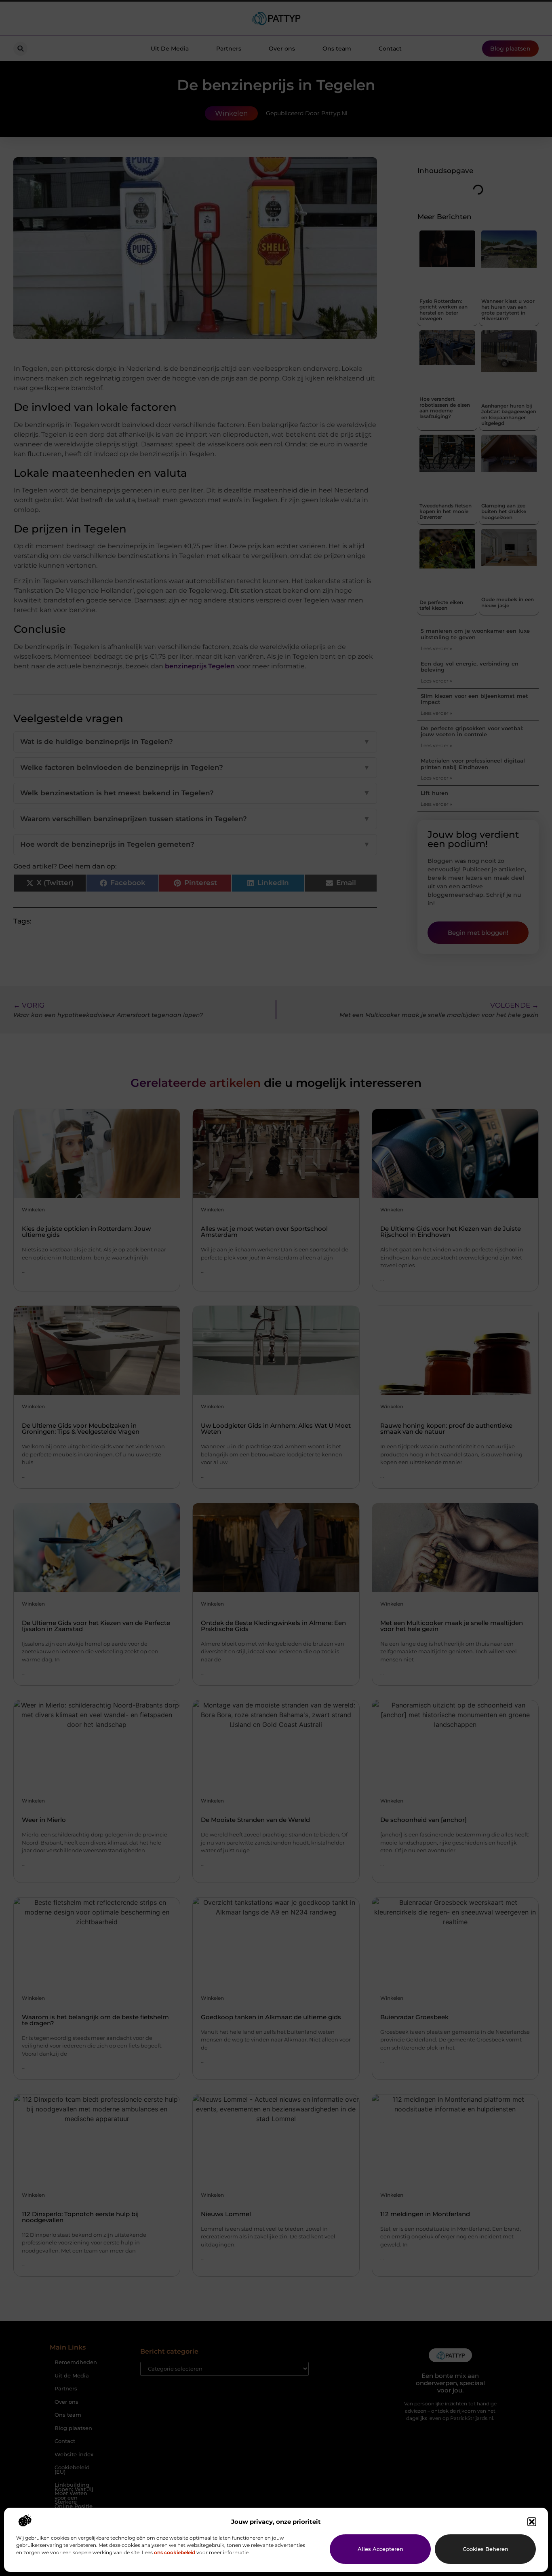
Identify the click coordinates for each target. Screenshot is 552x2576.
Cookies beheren (486, 2549)
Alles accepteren (380, 2549)
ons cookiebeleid (175, 2552)
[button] (532, 2522)
